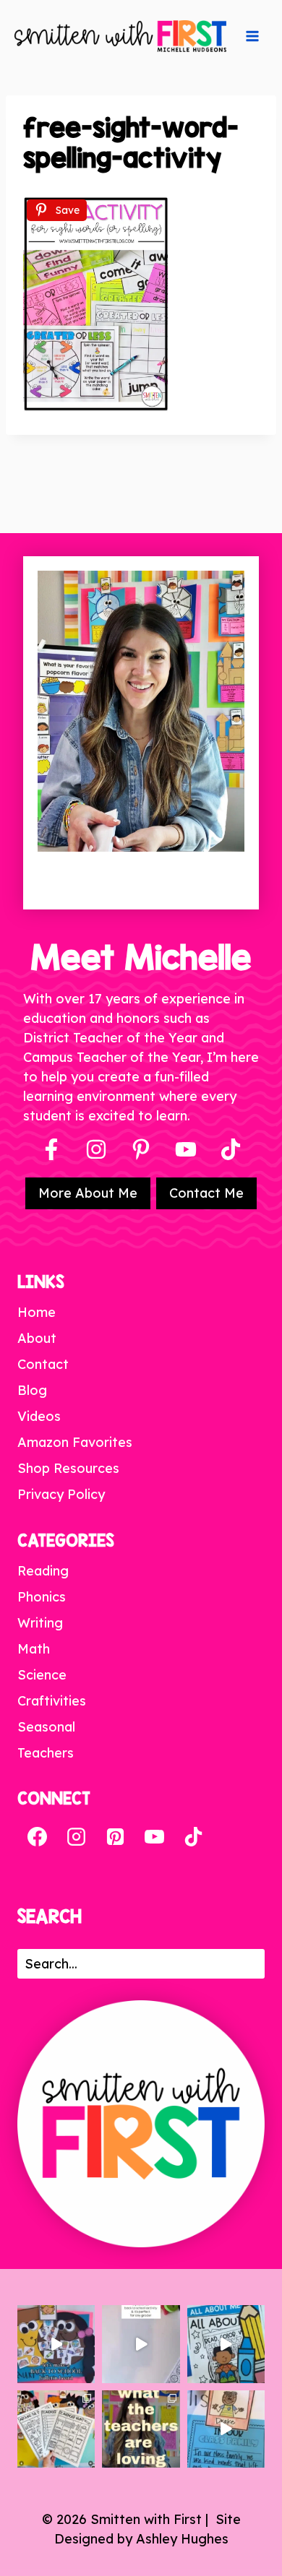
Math (34, 1649)
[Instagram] (96, 1149)
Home (37, 1312)
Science (42, 1675)
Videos (39, 1416)
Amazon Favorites (75, 1442)
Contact (43, 1364)
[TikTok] (193, 1836)
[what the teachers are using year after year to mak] (141, 2429)
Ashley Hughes (182, 2539)
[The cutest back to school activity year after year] (56, 2344)
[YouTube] (186, 1149)
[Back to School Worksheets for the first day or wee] (56, 2429)
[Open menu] (252, 36)
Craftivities (52, 1701)
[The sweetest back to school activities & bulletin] (226, 2429)
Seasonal (46, 1727)
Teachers (46, 1753)
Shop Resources (68, 1468)
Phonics (42, 1597)
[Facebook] (51, 1149)
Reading (43, 1571)
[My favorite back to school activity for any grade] (141, 2344)
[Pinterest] (141, 1149)
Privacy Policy (61, 1494)
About (37, 1338)
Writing (40, 1623)
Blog (32, 1390)
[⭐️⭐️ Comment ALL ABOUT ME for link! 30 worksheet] (226, 2344)
